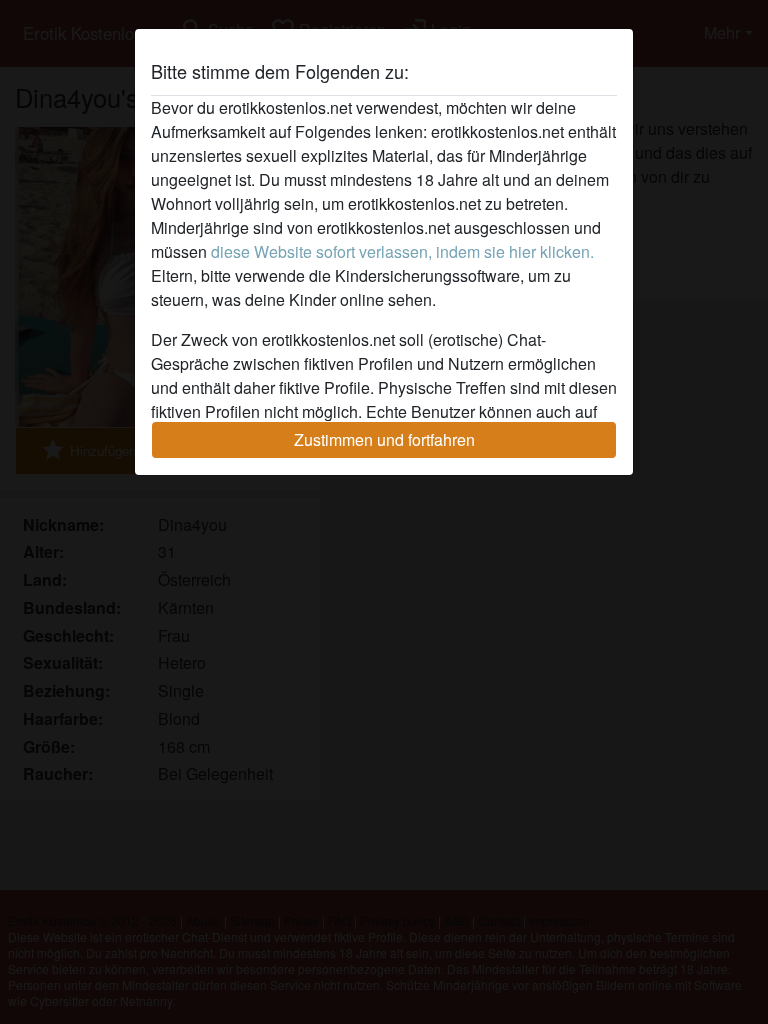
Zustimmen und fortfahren (384, 439)
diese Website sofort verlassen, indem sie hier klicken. (402, 251)
